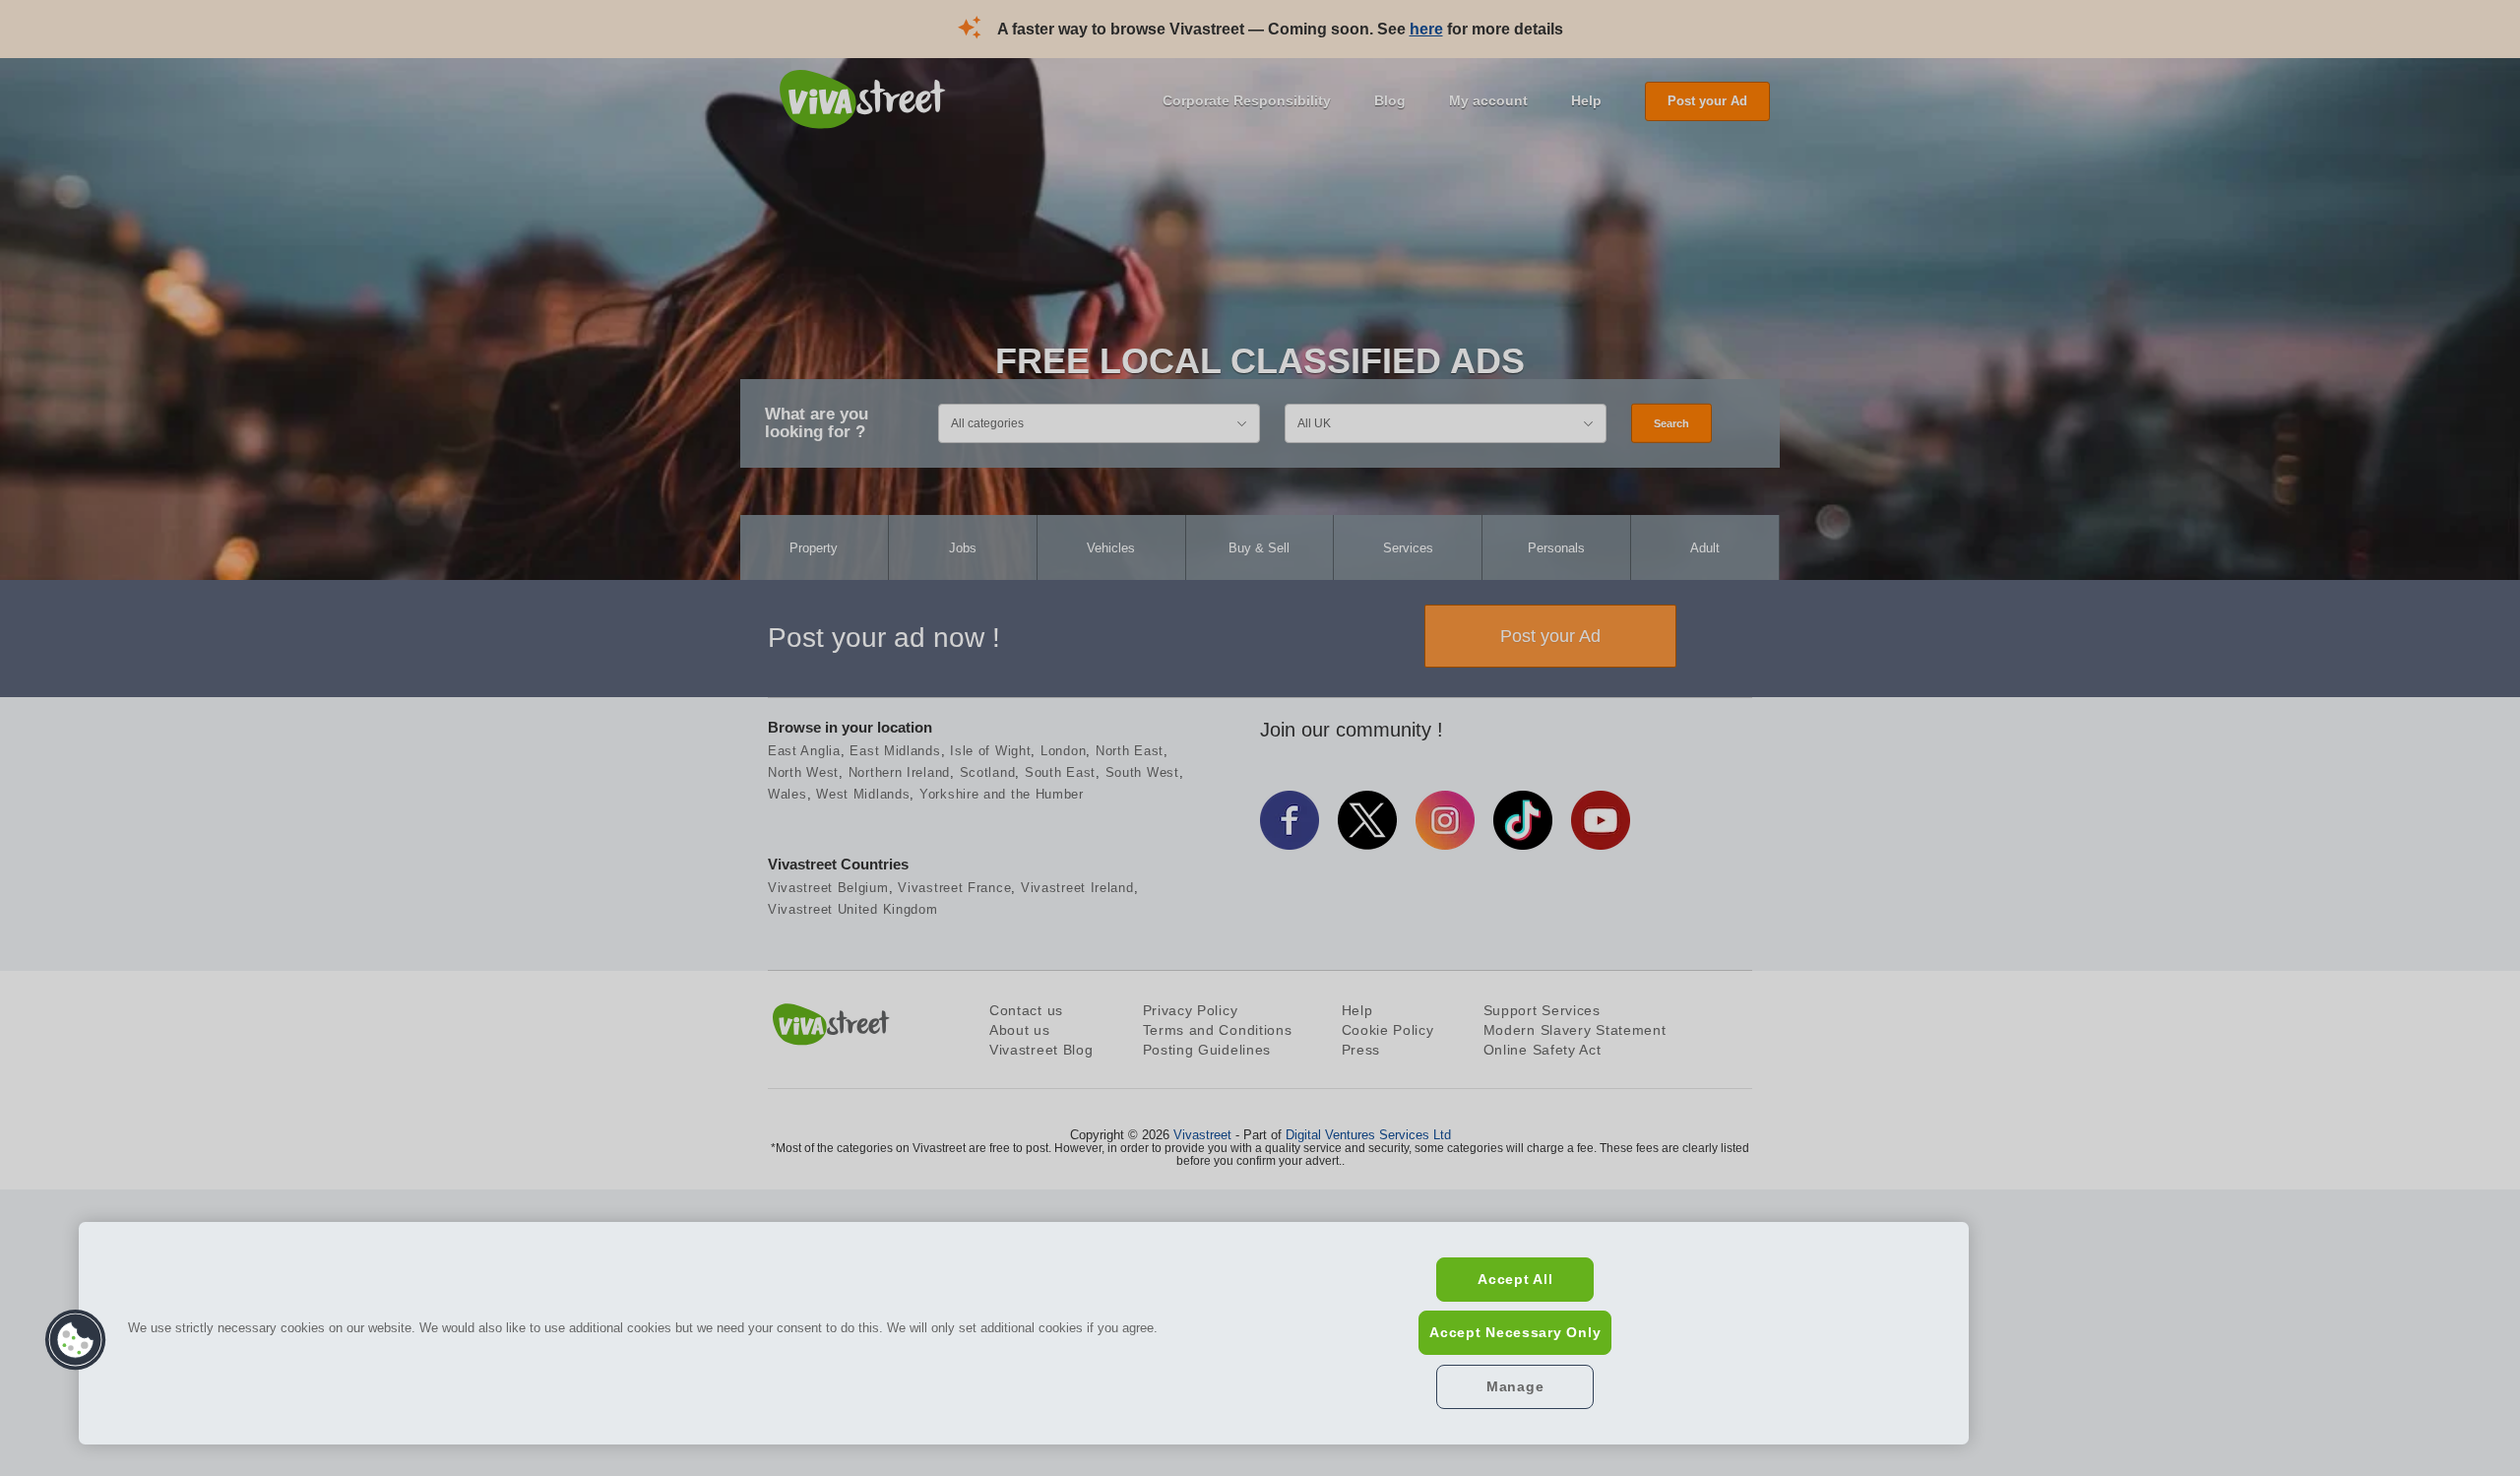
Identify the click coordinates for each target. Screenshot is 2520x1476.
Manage (1515, 1386)
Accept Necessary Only (1515, 1332)
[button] (76, 1340)
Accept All (1515, 1279)
